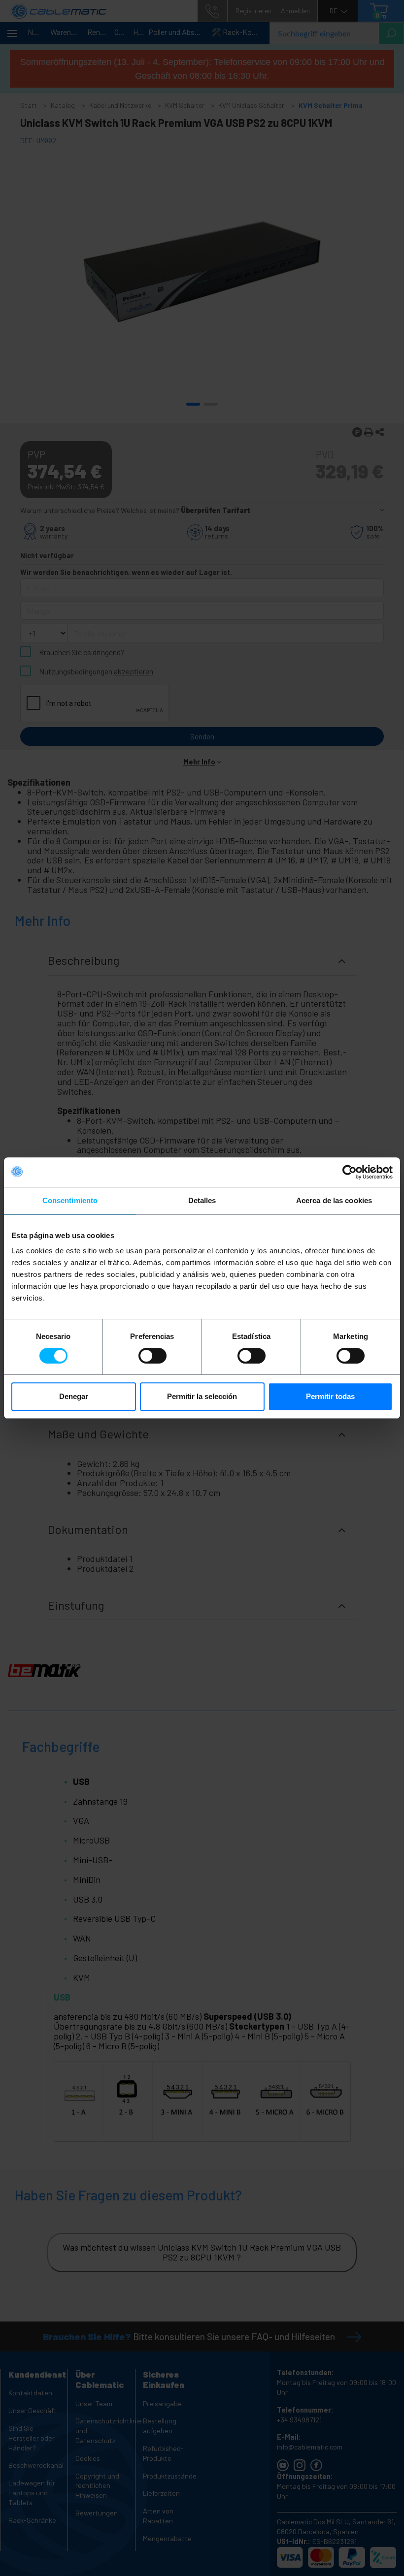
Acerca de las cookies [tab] (334, 1200)
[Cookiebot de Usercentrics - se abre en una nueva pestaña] (350, 1172)
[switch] (152, 1356)
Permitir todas (330, 1396)
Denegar (74, 1396)
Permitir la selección (202, 1396)
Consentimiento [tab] (70, 1200)
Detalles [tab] (202, 1200)
